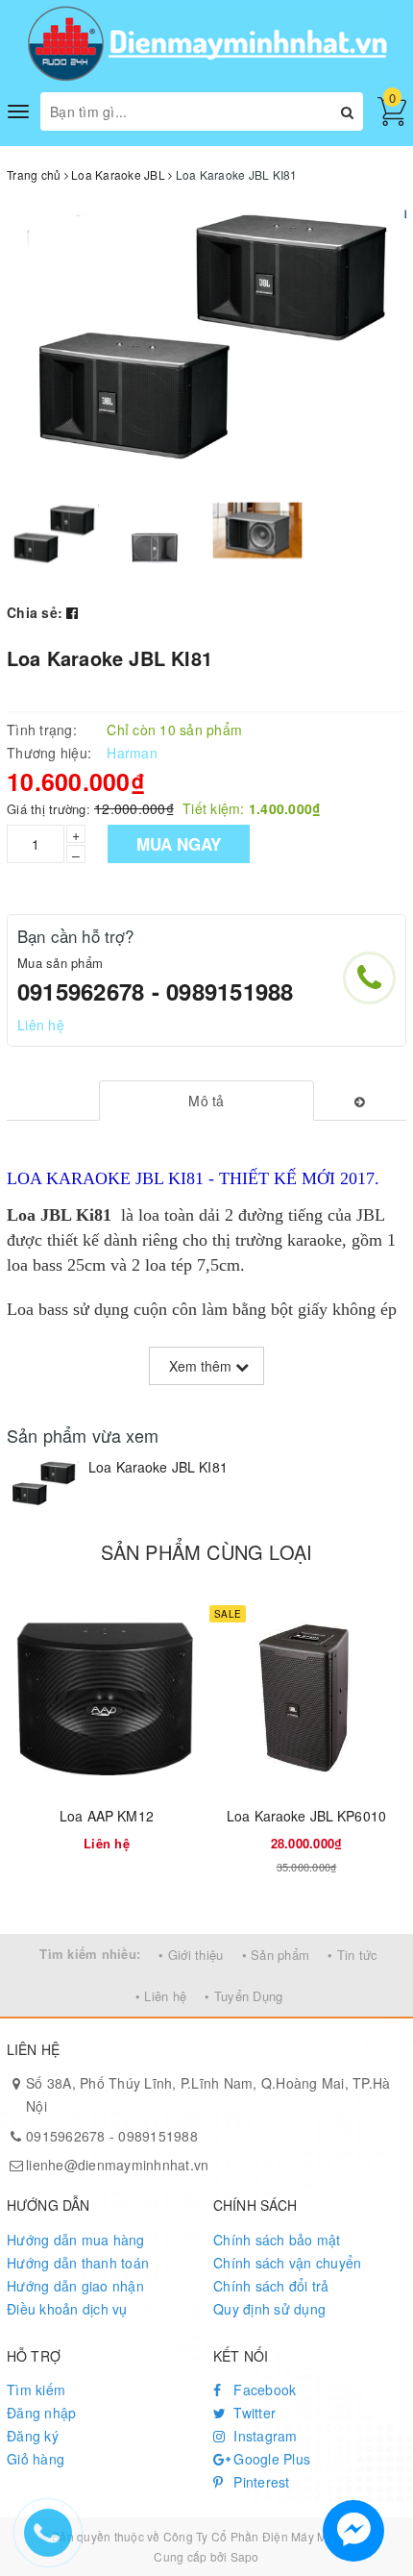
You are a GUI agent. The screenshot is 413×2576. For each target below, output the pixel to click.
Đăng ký (33, 2436)
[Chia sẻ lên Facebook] (72, 612)
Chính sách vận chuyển (287, 2263)
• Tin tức (352, 1955)
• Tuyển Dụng (243, 1996)
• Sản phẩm (276, 1955)
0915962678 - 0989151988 (156, 991)
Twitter (253, 2413)
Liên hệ (41, 1025)
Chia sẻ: (35, 612)
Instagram (264, 2436)
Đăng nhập (41, 2413)
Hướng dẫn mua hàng (76, 2240)
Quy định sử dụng (269, 2309)
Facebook (263, 2390)
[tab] (207, 1101)
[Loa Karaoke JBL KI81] (43, 1485)
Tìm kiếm (36, 2390)
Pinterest (260, 2482)
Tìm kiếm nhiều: (90, 1954)
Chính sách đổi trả (271, 2286)
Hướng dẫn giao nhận (75, 2286)
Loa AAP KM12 (107, 1816)
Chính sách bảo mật (277, 2240)
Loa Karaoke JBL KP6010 (306, 1816)
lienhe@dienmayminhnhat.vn (117, 2165)
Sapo (245, 2556)
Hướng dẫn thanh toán (78, 2263)
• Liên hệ (161, 1996)
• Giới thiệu (191, 1955)
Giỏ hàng (36, 2459)
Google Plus (270, 2459)
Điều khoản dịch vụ (67, 2309)
